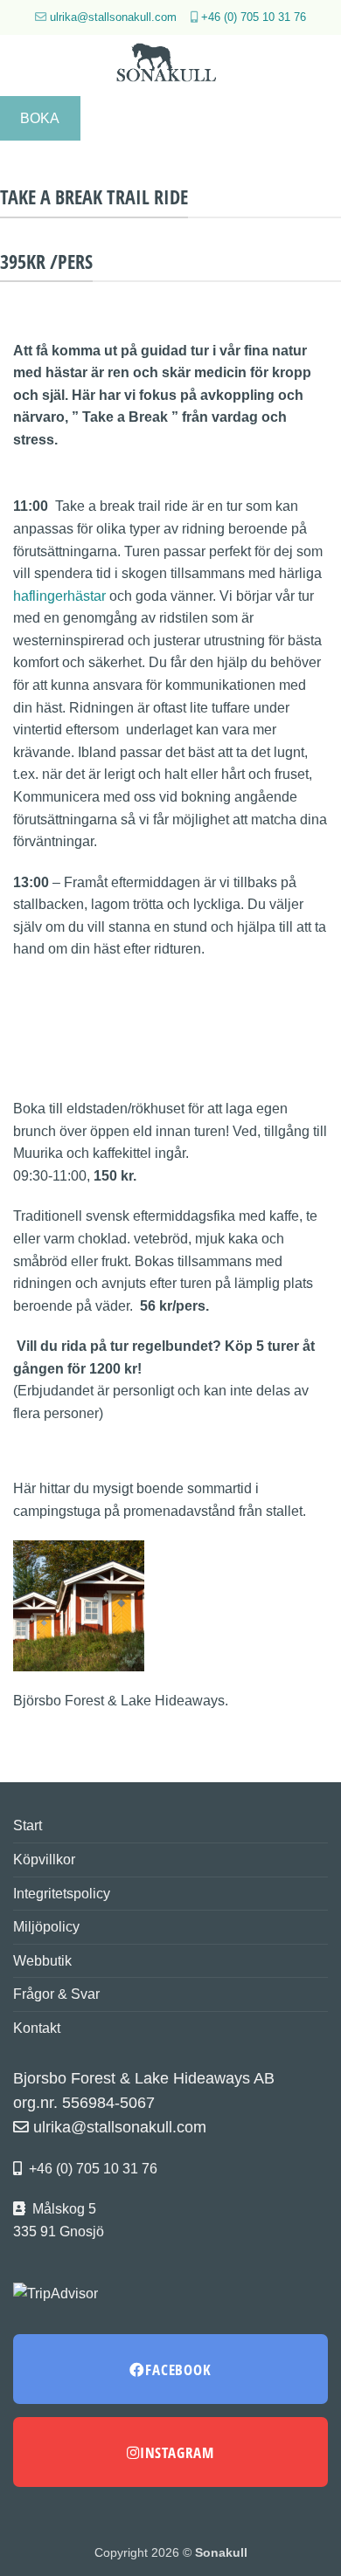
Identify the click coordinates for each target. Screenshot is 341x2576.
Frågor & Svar (56, 1994)
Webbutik (42, 1961)
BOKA (40, 118)
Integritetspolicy (62, 1894)
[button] (24, 65)
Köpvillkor (44, 1860)
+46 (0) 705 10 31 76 (254, 17)
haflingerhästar (59, 596)
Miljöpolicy (46, 1927)
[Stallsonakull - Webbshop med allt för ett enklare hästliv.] (170, 65)
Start (28, 1825)
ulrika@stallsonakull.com (113, 17)
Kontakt (37, 2028)
